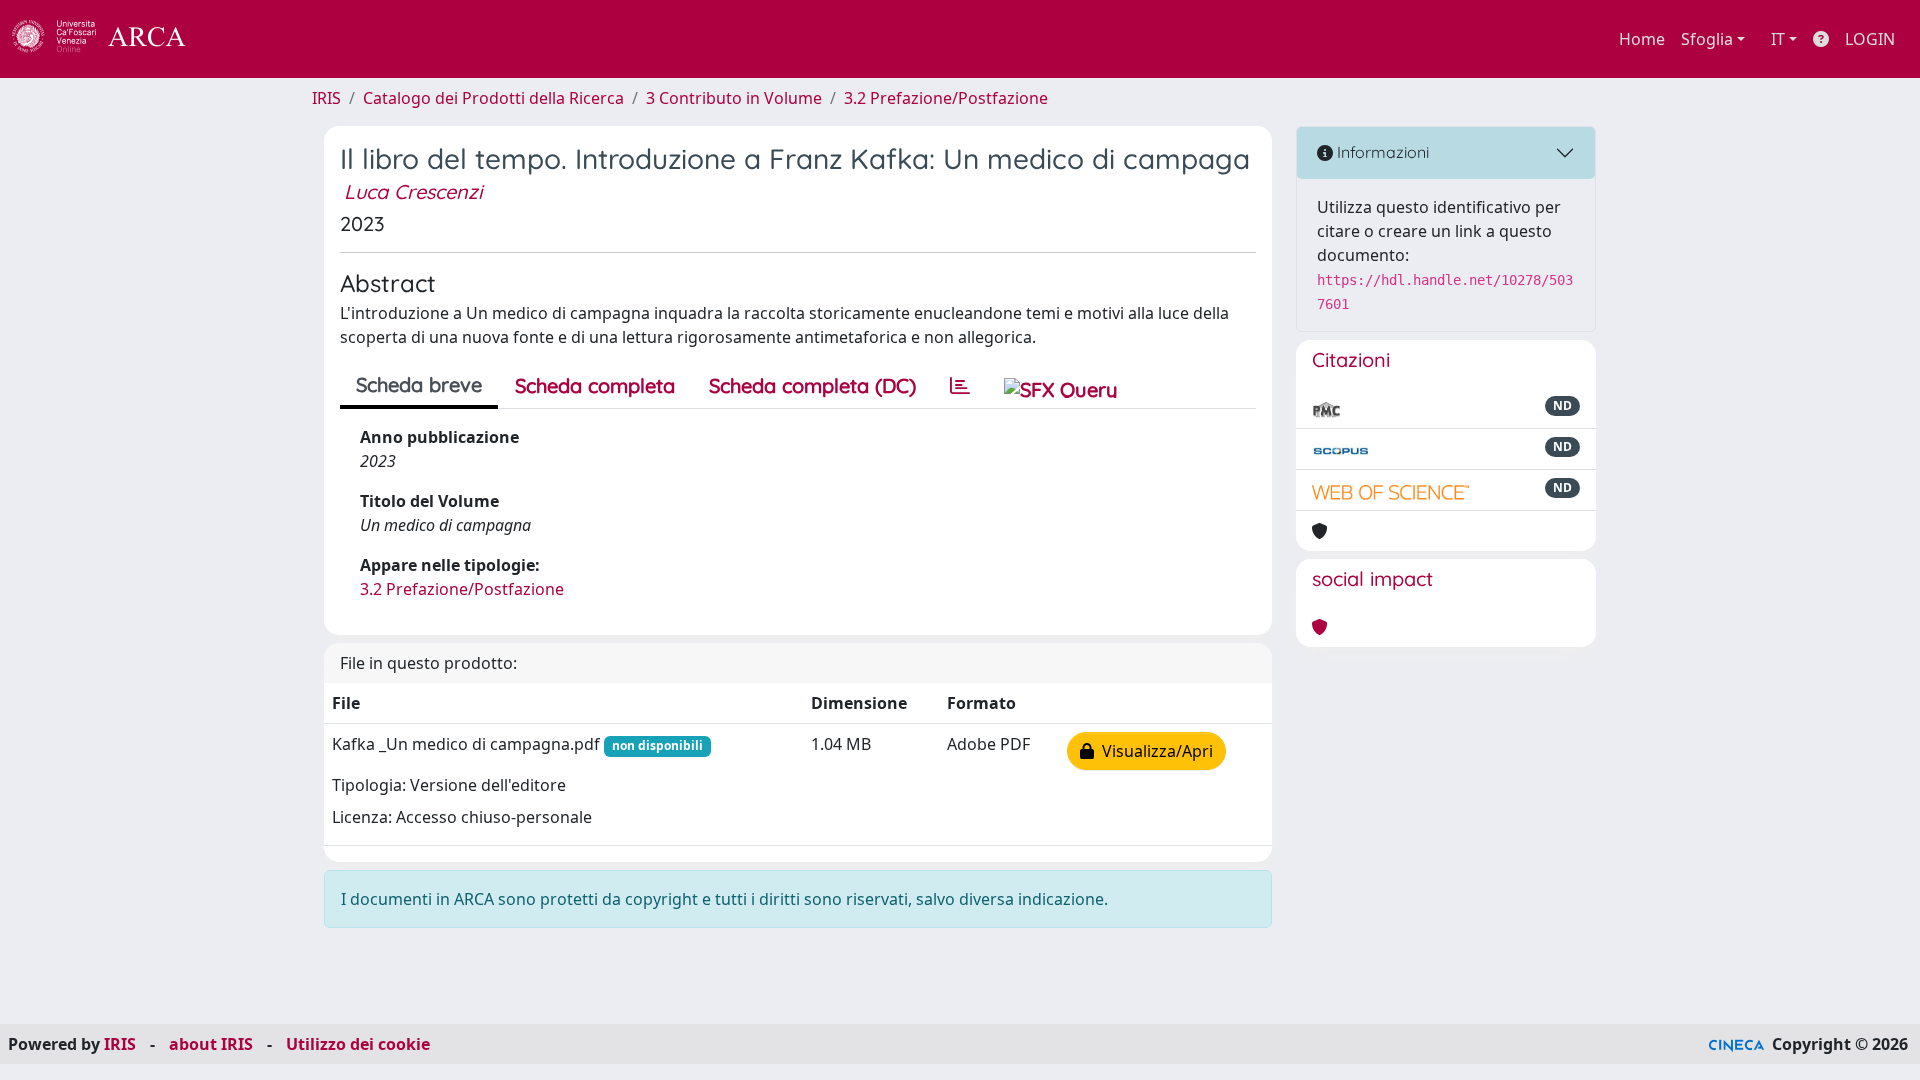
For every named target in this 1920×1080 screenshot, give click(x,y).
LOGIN (1870, 39)
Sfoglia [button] (1707, 39)
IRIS (326, 98)
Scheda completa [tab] (595, 385)
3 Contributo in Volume (734, 98)
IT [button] (1778, 39)
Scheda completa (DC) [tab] (812, 385)
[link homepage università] (240, 39)
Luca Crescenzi (413, 191)
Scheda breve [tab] (419, 384)
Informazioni (1381, 152)
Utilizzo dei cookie (358, 1044)
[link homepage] (110, 39)
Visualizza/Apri (1153, 751)
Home (1642, 39)
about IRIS (211, 1044)
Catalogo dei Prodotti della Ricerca (493, 98)
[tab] (960, 386)
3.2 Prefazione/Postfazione (946, 98)
